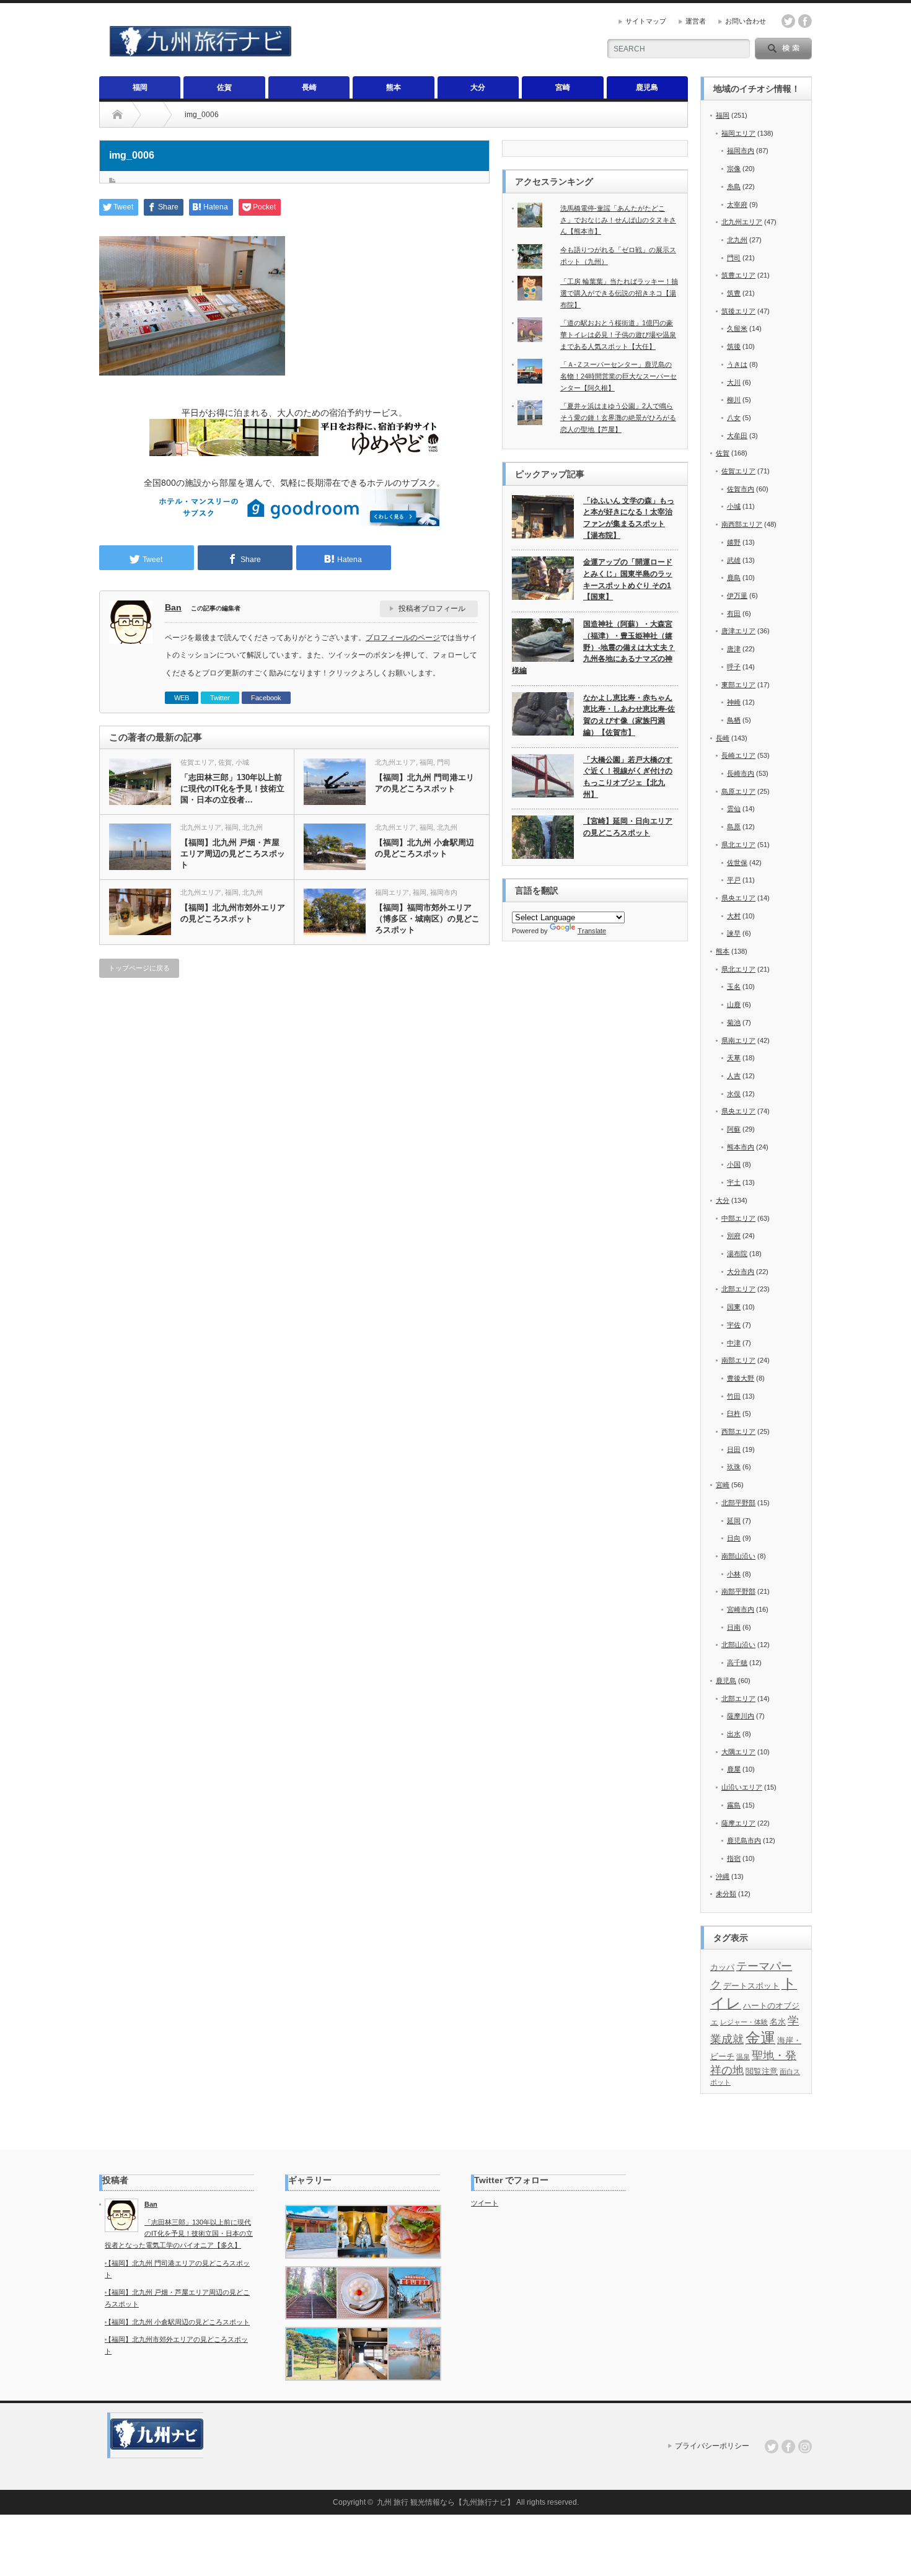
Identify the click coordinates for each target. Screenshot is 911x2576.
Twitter (220, 698)
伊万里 (737, 596)
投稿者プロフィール (432, 609)
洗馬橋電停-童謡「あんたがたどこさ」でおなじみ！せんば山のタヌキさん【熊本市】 (618, 220)
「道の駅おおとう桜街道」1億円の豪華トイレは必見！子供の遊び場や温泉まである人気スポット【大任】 (618, 334)
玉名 (734, 987)
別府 (734, 1236)
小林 (734, 1574)
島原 (734, 827)
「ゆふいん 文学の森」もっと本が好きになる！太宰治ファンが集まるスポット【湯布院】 (629, 518)
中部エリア (738, 1218)
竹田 (734, 1396)
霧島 (734, 1805)
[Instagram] (805, 2446)
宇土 (734, 1182)
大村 (734, 916)
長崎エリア (738, 755)
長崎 (309, 87)
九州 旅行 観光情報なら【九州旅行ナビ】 (446, 2502)
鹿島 (734, 578)
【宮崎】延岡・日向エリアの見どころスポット (628, 827)
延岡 (734, 1521)
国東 (734, 1307)
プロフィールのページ (403, 638)
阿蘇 (734, 1129)
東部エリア (738, 685)
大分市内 (741, 1272)
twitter (788, 21)
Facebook (266, 698)
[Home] (117, 115)
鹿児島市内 (744, 1840)
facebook (805, 21)
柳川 (734, 400)
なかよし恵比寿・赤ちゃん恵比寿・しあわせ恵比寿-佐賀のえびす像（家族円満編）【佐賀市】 (629, 715)
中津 (734, 1343)
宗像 (734, 169)
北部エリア (738, 1289)
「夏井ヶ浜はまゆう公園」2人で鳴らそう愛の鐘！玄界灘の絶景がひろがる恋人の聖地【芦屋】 (618, 417)
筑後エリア (738, 311)
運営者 (696, 21)
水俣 (734, 1094)
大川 (734, 382)
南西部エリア (742, 524)
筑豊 (734, 293)
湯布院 (737, 1254)
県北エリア (738, 845)
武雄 (734, 560)
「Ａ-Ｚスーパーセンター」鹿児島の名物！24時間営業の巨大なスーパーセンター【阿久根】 (618, 376)
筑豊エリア (738, 275)
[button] (311, 2232)
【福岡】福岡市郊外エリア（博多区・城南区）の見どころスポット (427, 919)
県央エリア (738, 898)
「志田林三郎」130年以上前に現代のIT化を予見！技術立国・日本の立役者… (232, 789)
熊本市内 (741, 1147)
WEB (182, 698)
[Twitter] (772, 2446)
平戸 (734, 880)
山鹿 (734, 1004)
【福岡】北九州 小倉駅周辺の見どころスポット (425, 848)
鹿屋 (734, 1769)
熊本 (394, 87)
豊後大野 (741, 1378)
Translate (592, 931)
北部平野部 (738, 1503)
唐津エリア (738, 631)
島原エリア (738, 791)
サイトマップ (646, 21)
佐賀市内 (741, 489)
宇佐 (734, 1325)
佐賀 (224, 87)
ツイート (485, 2203)
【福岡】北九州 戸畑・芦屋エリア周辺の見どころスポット (233, 854)
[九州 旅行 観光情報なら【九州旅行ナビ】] (200, 51)
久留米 (737, 328)
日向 (734, 1538)
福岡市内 (444, 892)
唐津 (734, 649)
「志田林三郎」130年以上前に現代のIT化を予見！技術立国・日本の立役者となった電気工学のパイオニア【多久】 (179, 2234)
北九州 (253, 827)
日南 (734, 1627)
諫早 (734, 933)
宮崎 (563, 87)
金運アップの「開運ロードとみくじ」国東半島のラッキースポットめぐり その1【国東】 (628, 579)
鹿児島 (647, 87)
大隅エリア (738, 1752)
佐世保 (737, 863)
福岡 (140, 87)
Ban (173, 607)
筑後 (734, 346)
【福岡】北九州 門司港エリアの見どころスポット (425, 783)
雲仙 (734, 809)
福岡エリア (392, 892)
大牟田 (737, 436)
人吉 (734, 1076)
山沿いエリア (742, 1787)
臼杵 (734, 1413)
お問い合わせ (746, 21)
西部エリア (738, 1431)
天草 (734, 1058)
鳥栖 (734, 720)
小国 (734, 1164)
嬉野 (734, 542)
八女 (734, 418)
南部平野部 (738, 1591)
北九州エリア (395, 762)
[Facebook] (788, 2446)
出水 (734, 1734)
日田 (734, 1449)
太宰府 (737, 204)
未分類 (726, 1894)
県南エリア (738, 1040)
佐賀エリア (197, 762)
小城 (242, 762)
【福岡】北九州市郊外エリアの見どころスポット (233, 913)
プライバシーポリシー (712, 2446)
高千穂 (737, 1663)
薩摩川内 (741, 1716)
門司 (444, 762)
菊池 (734, 1022)
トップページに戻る (139, 968)
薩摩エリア (738, 1823)
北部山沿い (738, 1645)
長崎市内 (741, 773)
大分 (478, 87)
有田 (734, 613)
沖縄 (723, 1876)
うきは (737, 364)
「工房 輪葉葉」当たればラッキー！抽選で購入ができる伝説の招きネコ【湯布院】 (619, 293)
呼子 (734, 667)
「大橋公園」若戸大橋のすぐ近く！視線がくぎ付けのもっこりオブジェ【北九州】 (628, 777)
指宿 (734, 1858)
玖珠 (734, 1467)
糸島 (734, 187)
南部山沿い (738, 1556)
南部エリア (738, 1360)
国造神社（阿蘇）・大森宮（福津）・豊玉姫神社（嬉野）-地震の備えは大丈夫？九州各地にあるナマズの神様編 (593, 647)
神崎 (734, 702)
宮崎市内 (741, 1609)
